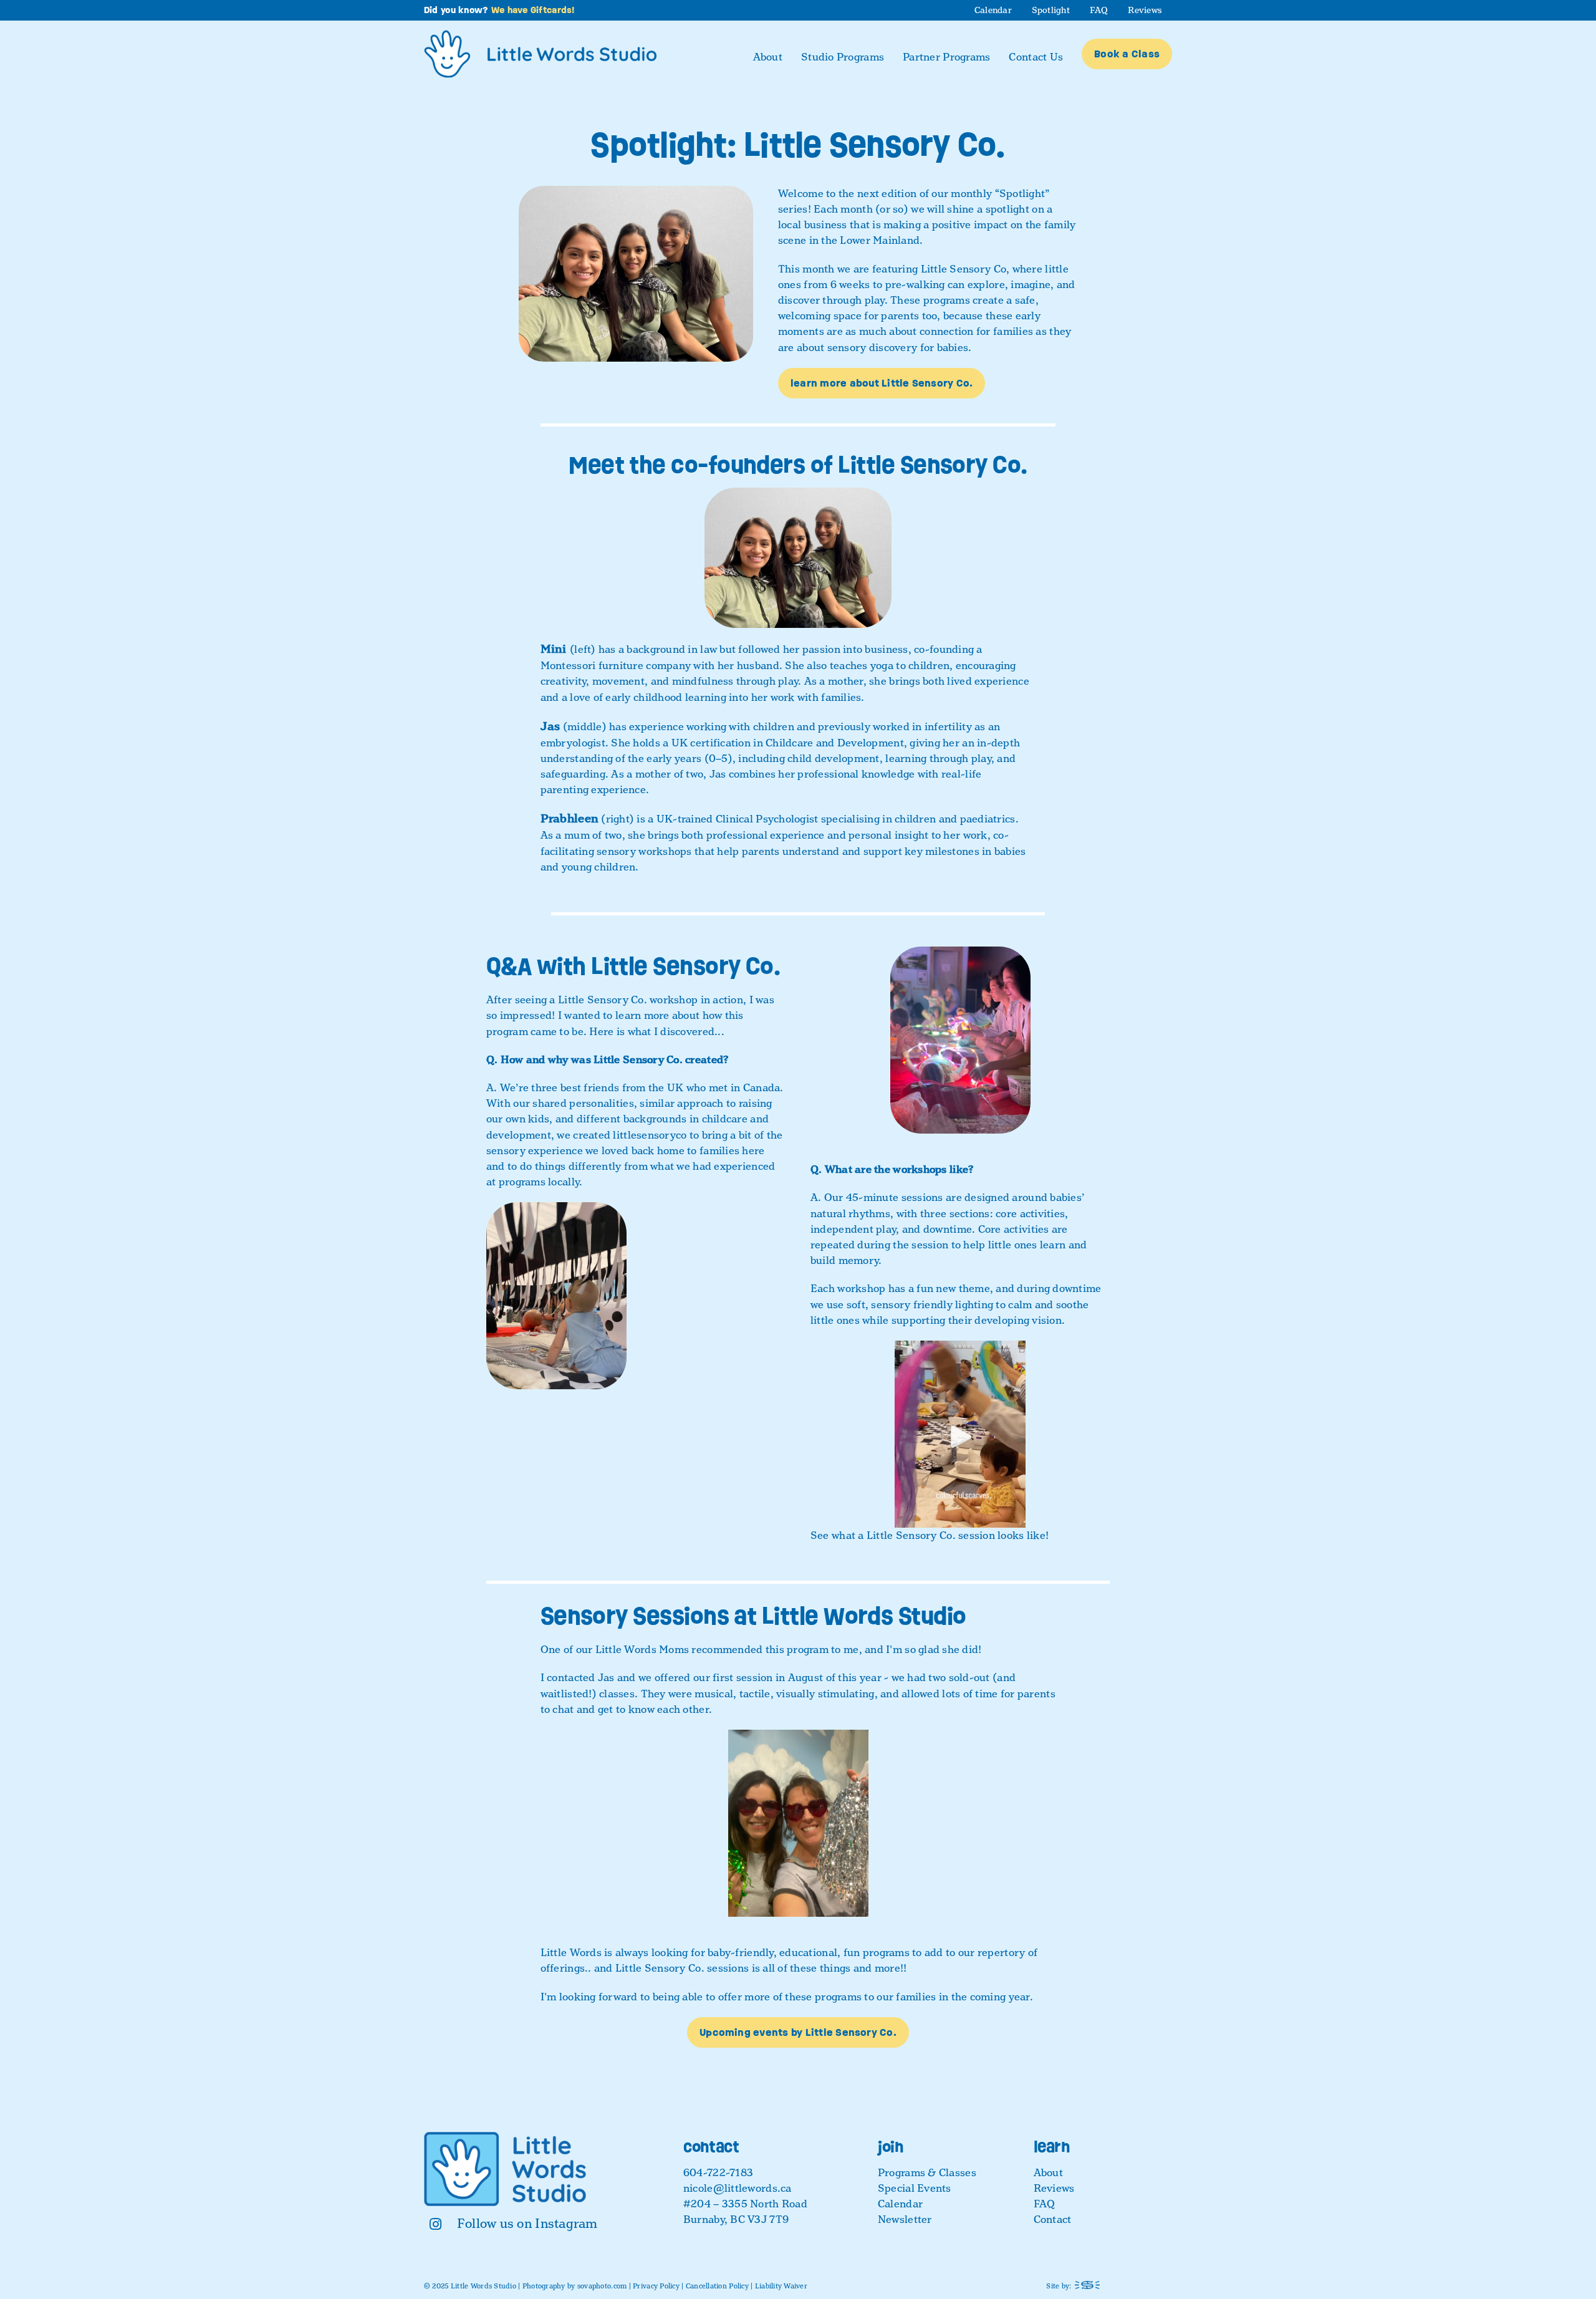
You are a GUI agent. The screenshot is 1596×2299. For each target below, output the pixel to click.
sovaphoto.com (602, 2286)
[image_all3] (636, 191)
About (1048, 2173)
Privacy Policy (656, 2286)
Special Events (915, 2188)
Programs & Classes (927, 2173)
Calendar (900, 2204)
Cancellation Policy (717, 2286)
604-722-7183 (718, 2173)
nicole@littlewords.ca (738, 2188)
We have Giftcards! (533, 10)
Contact (1053, 2219)
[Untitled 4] (960, 1346)
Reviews (1054, 2188)
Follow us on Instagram (527, 2224)
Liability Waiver (781, 2286)
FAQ (1045, 2204)
